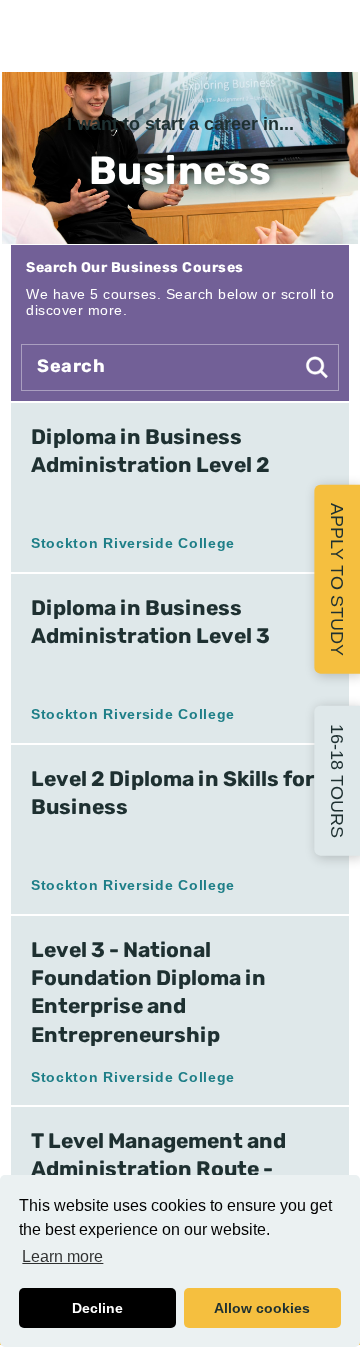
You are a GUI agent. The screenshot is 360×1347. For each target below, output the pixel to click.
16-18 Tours (337, 781)
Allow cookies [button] (262, 1308)
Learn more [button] (62, 1256)
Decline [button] (97, 1308)
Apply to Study (337, 578)
